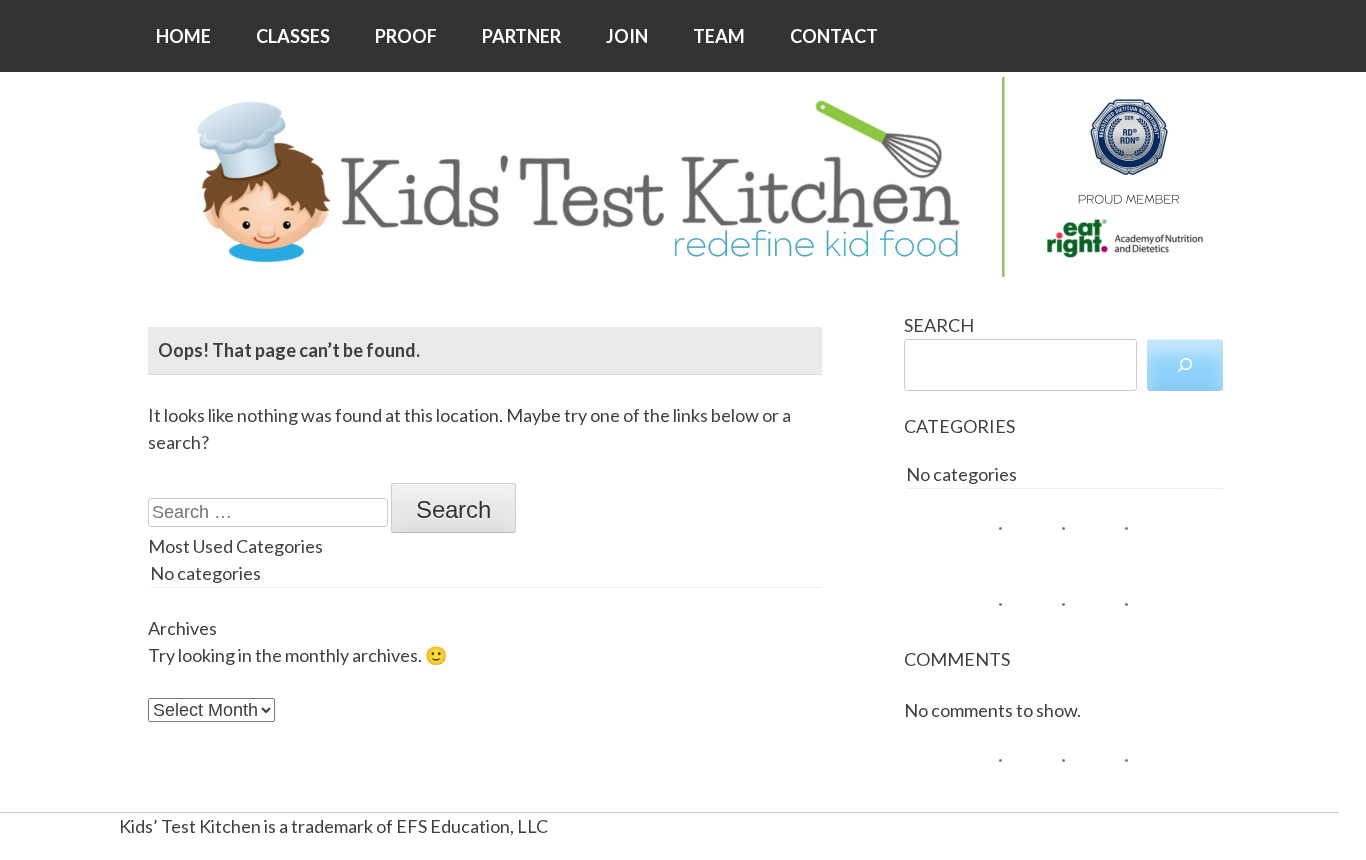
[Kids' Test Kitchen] (683, 177)
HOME (183, 36)
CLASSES (293, 36)
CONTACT (834, 36)
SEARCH (939, 325)
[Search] (1185, 365)
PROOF (406, 36)
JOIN (627, 36)
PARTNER (521, 36)
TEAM (719, 36)
